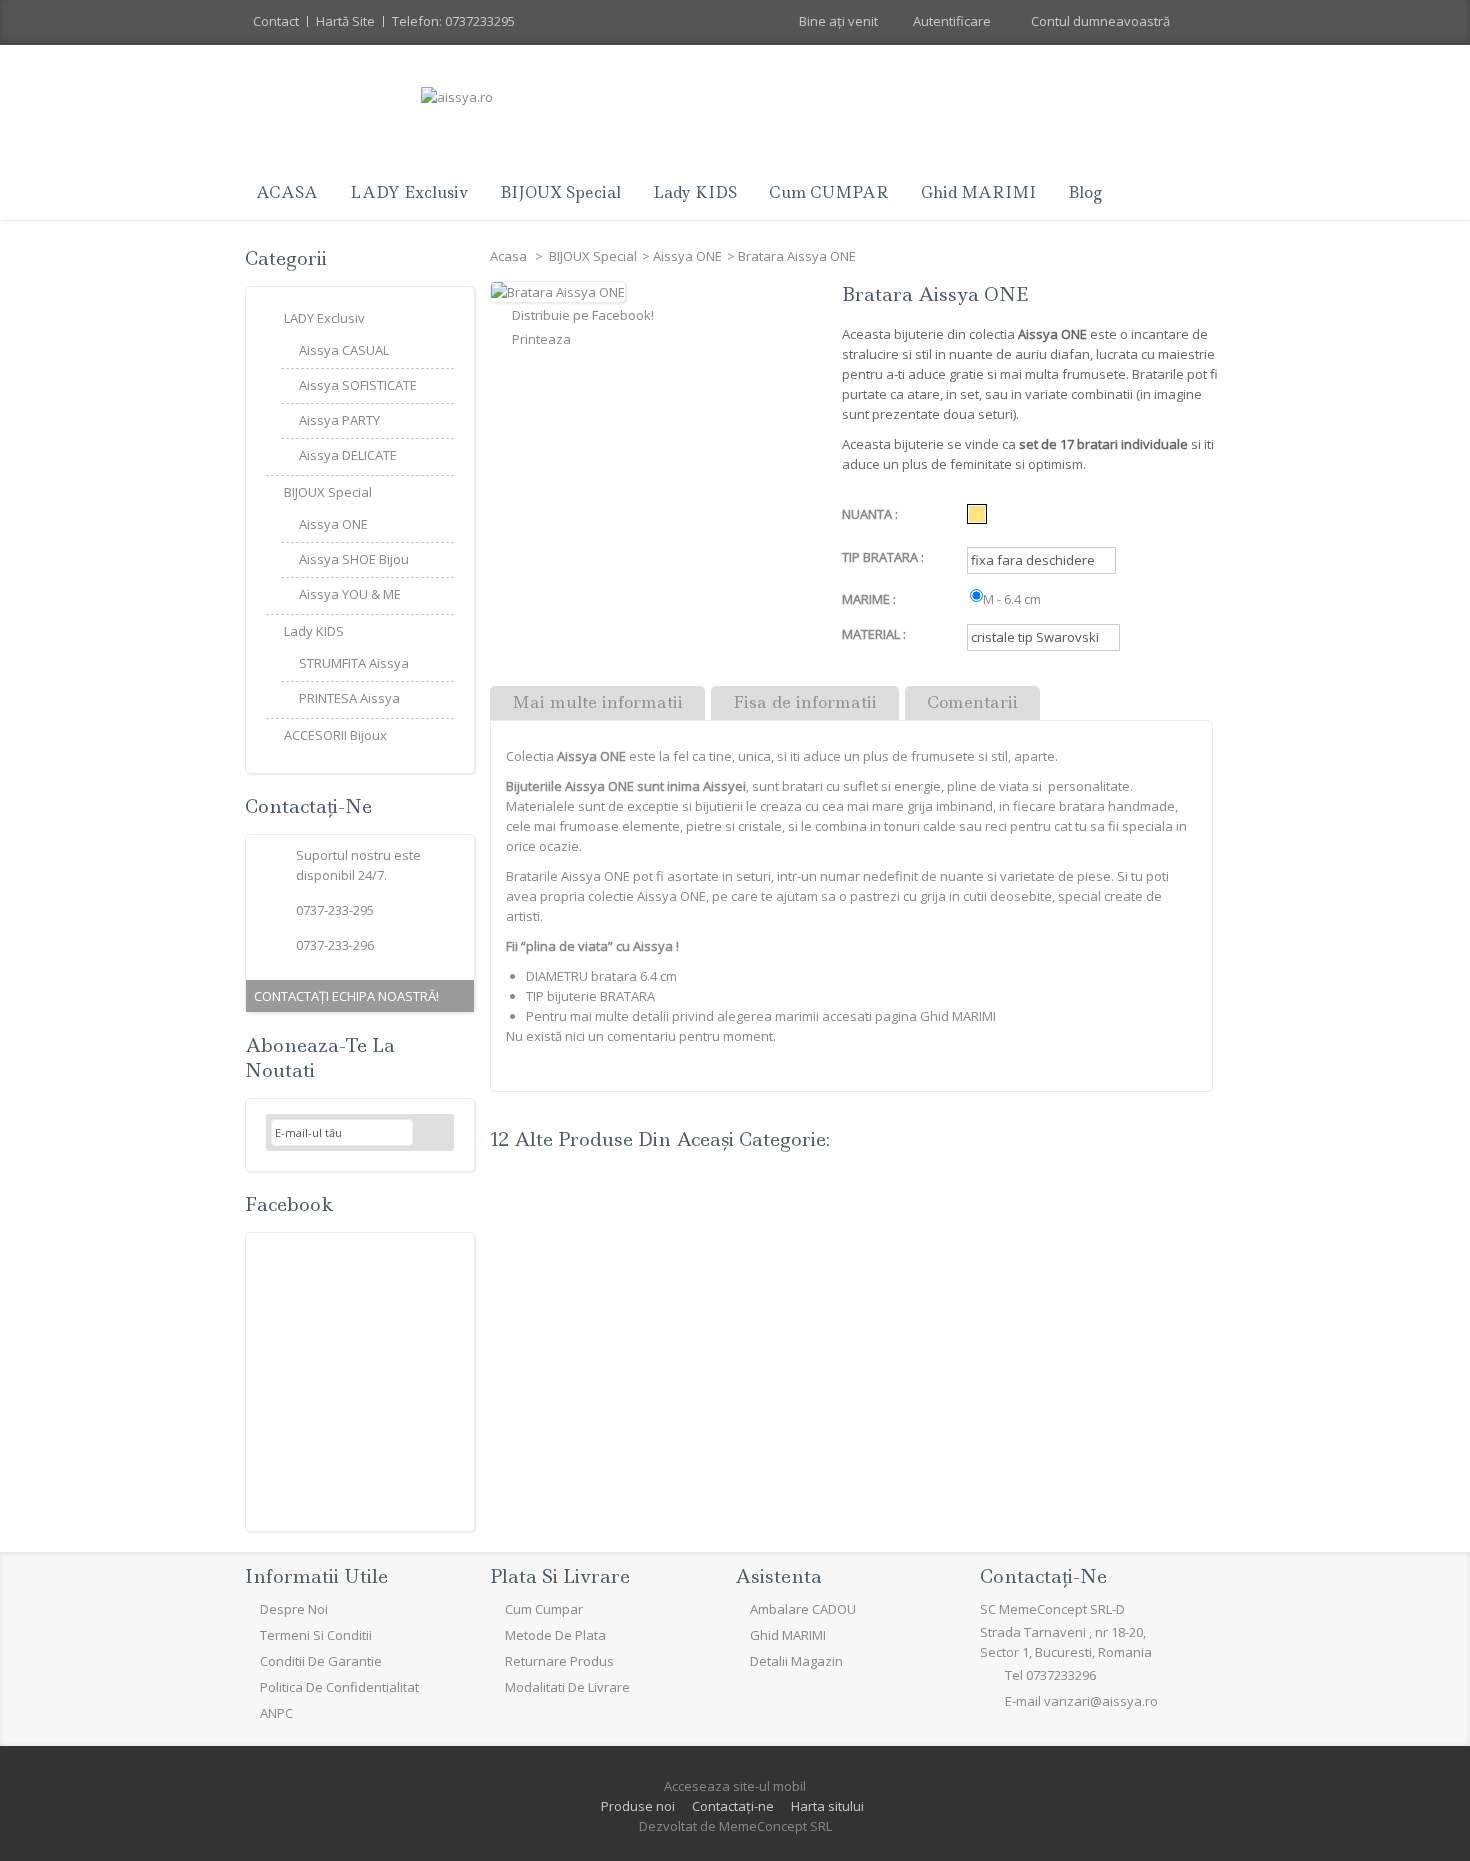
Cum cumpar (544, 1609)
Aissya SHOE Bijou (354, 559)
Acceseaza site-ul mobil (735, 1786)
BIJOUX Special (560, 192)
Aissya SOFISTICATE (358, 385)
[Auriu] (977, 514)
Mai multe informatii (597, 702)
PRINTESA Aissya (349, 698)
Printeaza (541, 339)
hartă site (345, 21)
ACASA (287, 192)
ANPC (276, 1713)
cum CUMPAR (829, 192)
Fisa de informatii (805, 702)
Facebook (289, 1204)
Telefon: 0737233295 (453, 21)
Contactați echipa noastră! (346, 996)
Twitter (312, 1757)
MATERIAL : (875, 634)
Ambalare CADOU (803, 1609)
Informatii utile (316, 1576)
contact (276, 21)
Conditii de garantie (321, 1661)
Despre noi (294, 1609)
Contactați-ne (733, 1806)
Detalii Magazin (796, 1661)
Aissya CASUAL (344, 350)
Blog (1085, 192)
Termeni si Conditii (316, 1635)
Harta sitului (827, 1806)
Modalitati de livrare (567, 1687)
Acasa (510, 256)
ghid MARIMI (978, 192)
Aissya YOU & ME (350, 594)
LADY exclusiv (409, 192)
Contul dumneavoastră (1100, 21)
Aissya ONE (687, 256)
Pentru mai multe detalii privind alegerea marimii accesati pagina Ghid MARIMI (761, 1016)
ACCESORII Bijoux (335, 735)
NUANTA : (871, 514)
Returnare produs (559, 1661)
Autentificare (952, 21)
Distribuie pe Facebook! (583, 315)
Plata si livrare (560, 1576)
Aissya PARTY (339, 420)
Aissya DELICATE (348, 455)
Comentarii (972, 702)
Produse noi (638, 1806)
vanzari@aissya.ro (1101, 1701)
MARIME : (870, 599)
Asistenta (778, 1576)
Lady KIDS (695, 192)
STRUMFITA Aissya (354, 663)
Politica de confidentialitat (339, 1687)
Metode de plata (555, 1635)
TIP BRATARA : (884, 557)
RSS (360, 1757)
